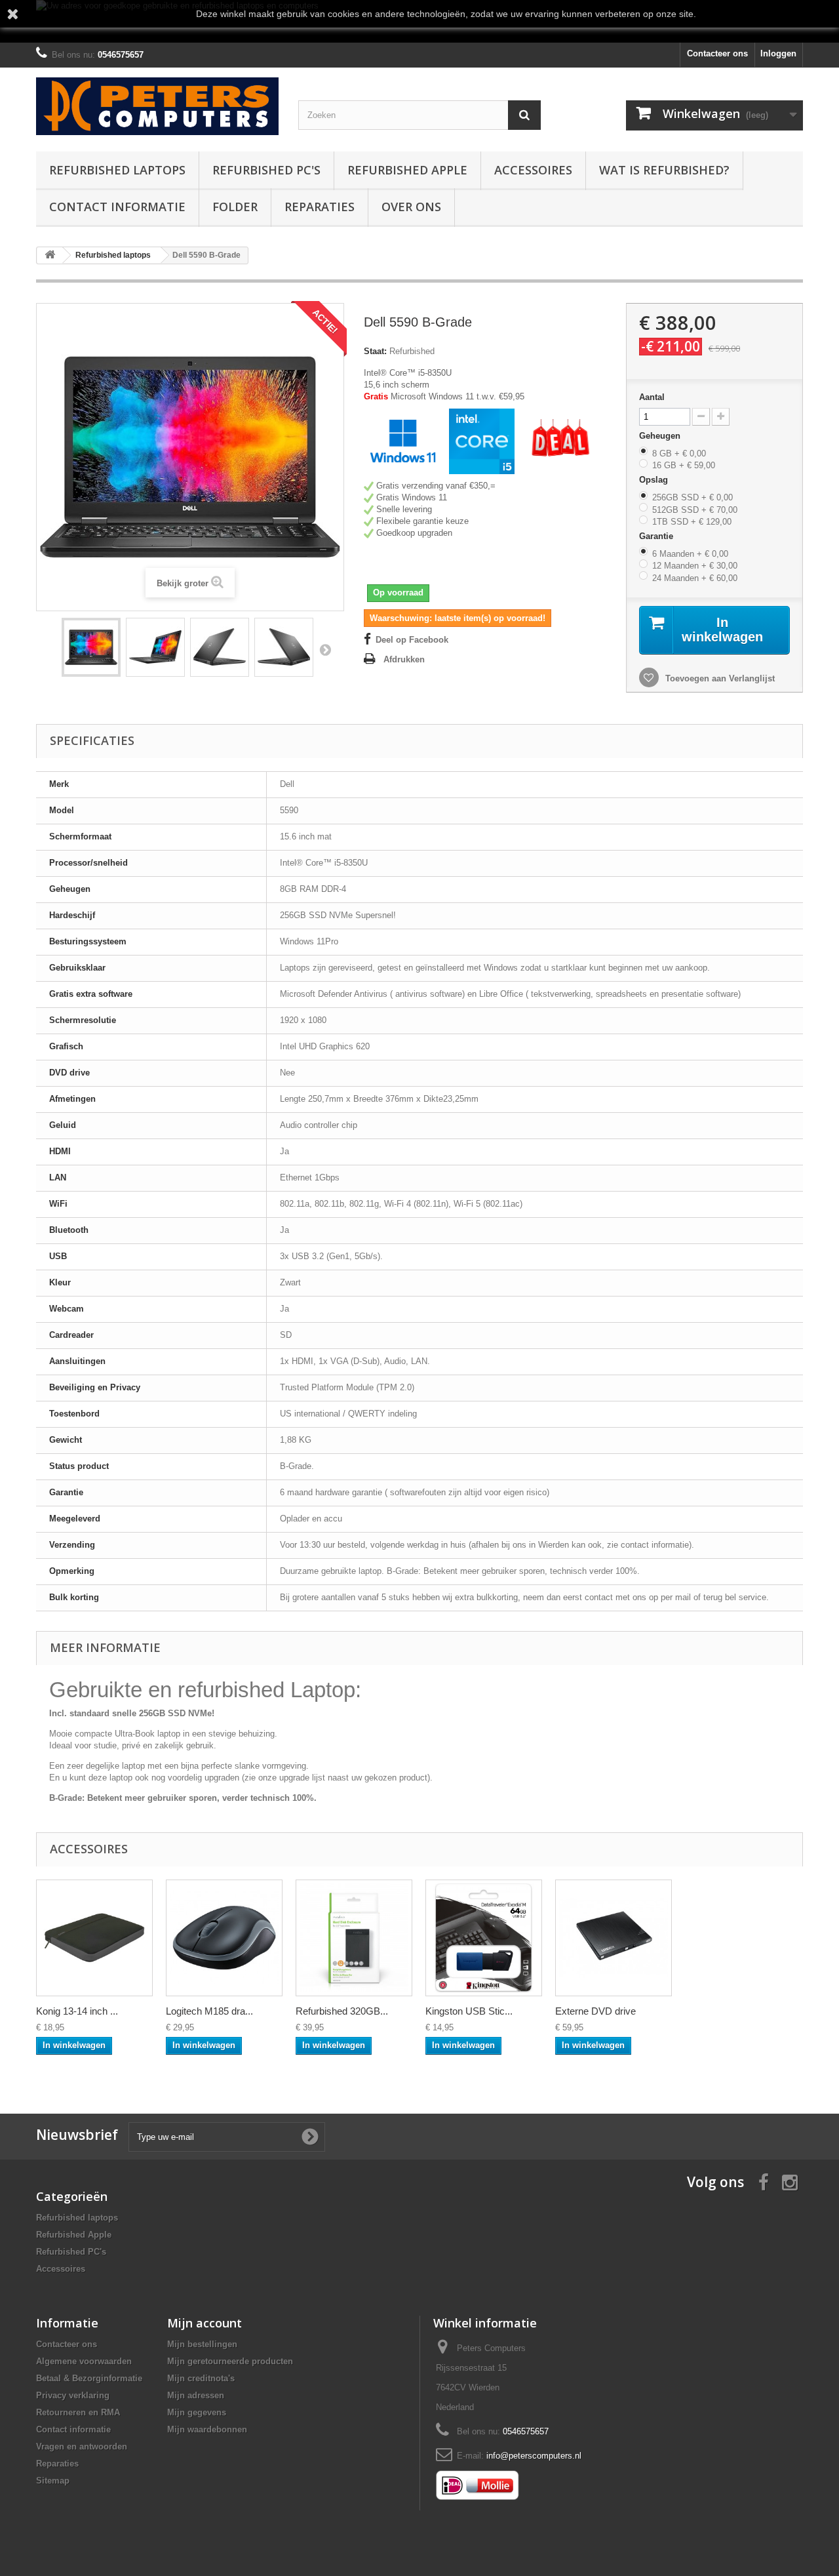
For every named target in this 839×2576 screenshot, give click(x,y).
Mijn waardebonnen (207, 2429)
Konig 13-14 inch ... (77, 2011)
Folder (235, 207)
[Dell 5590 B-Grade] (91, 647)
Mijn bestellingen (202, 2344)
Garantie (657, 536)
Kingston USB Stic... (469, 2011)
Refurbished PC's (266, 170)
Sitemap (53, 2481)
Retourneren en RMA (78, 2412)
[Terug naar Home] (50, 255)
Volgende (325, 649)
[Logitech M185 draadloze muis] (224, 1938)
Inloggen (778, 53)
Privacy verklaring (73, 2395)
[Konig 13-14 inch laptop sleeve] (94, 1938)
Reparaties (320, 207)
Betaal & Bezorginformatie (89, 2378)
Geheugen (661, 436)
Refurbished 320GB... (342, 2011)
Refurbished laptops (117, 170)
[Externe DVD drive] (614, 1938)
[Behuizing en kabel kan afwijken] (354, 1938)
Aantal (652, 397)
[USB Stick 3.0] (484, 1938)
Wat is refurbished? (664, 170)
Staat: (375, 351)
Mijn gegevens (197, 2412)
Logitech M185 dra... (209, 2011)
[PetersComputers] (157, 106)
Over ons (411, 207)
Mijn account (205, 2323)
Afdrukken (404, 659)
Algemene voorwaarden (84, 2361)
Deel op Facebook (412, 640)
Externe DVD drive (595, 2011)
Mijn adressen (196, 2395)
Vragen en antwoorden (82, 2446)
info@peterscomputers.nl (534, 2456)
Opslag (655, 480)
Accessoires (533, 170)
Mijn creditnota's (201, 2378)
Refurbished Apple (407, 170)
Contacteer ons (717, 53)
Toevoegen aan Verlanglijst (719, 678)
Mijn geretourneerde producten (230, 2361)
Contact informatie (117, 207)
